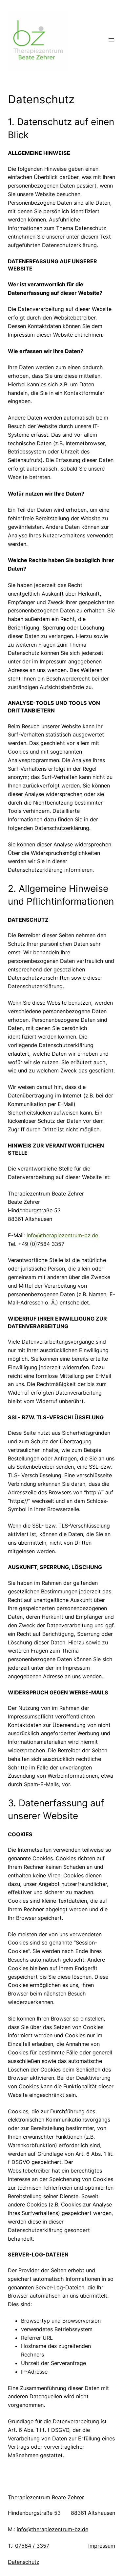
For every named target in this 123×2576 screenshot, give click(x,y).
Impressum (102, 2546)
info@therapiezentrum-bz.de (62, 1235)
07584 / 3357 (32, 2546)
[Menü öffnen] (111, 40)
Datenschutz (24, 2562)
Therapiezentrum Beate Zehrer (46, 2497)
